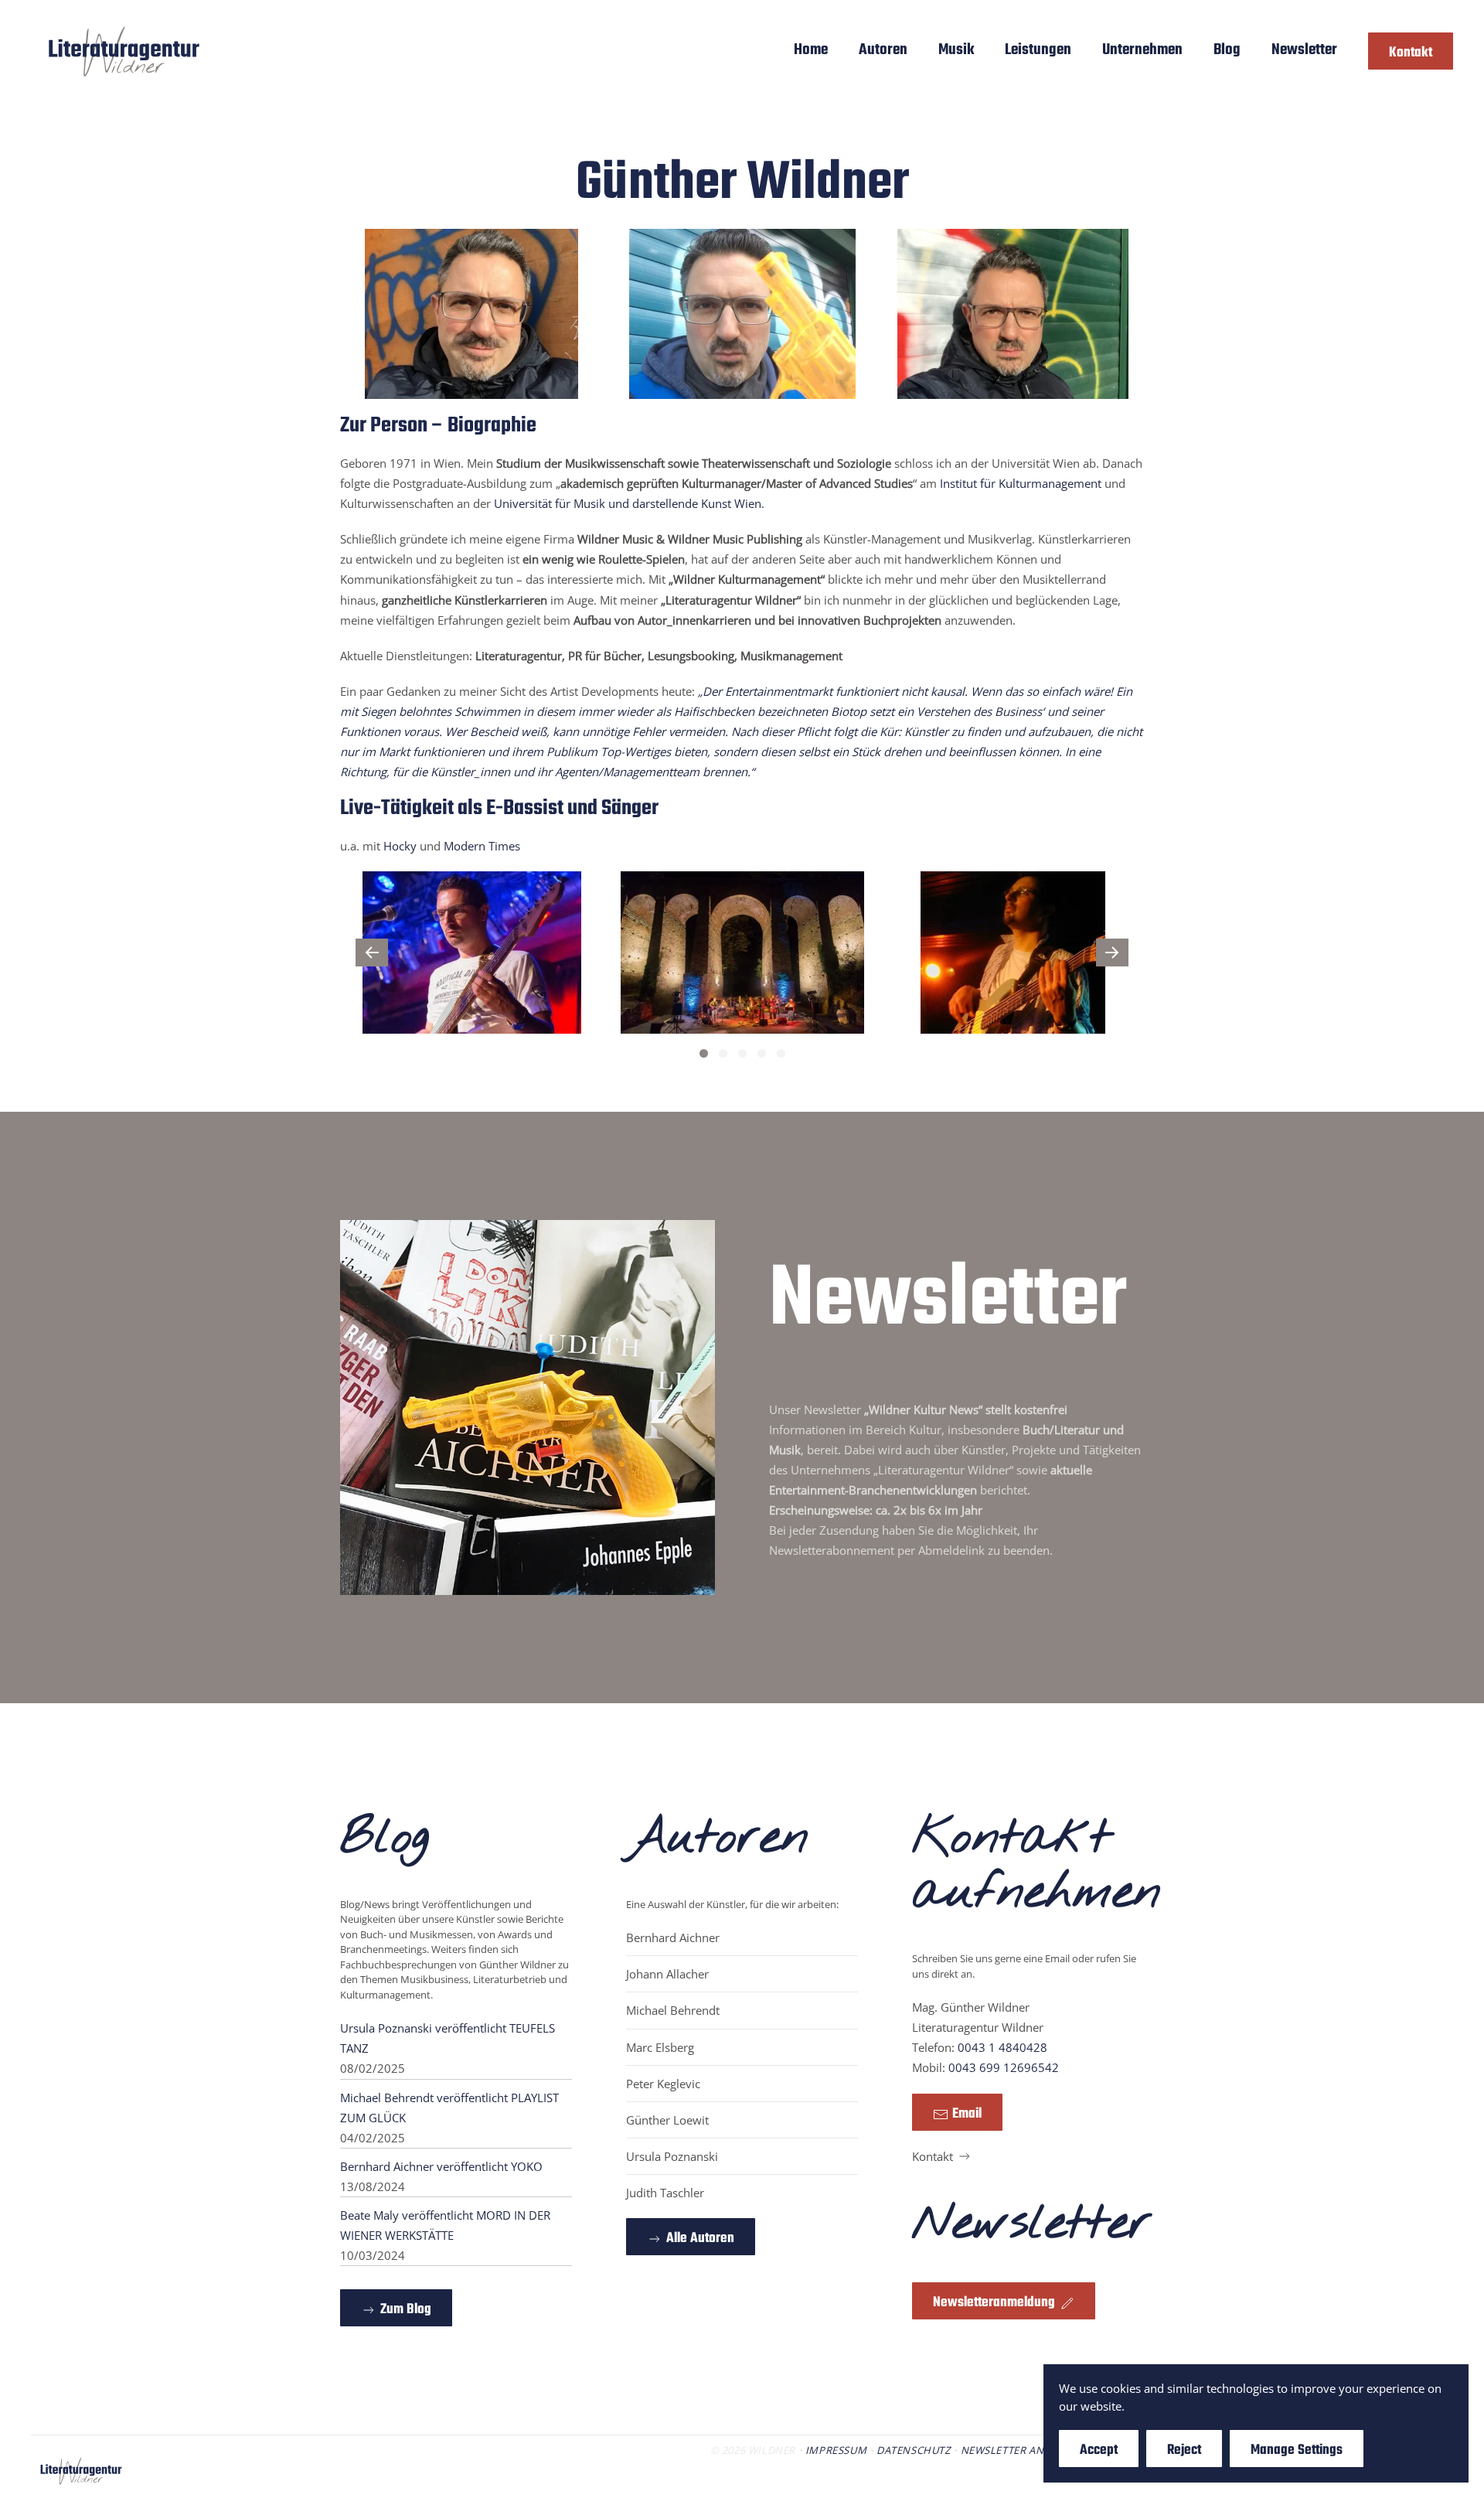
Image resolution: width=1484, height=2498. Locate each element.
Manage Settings (1297, 2450)
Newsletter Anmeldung (1028, 2450)
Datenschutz (914, 2450)
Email (967, 2114)
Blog (1227, 50)
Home (811, 50)
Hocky (400, 846)
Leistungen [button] (1038, 50)
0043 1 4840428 (1002, 2047)
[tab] (704, 1053)
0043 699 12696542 (1004, 2067)
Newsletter (1304, 50)
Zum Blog (406, 2310)
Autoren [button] (883, 50)
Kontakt (1411, 53)
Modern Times (482, 846)
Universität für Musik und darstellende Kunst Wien (628, 503)
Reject (1184, 2450)
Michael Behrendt (673, 2010)
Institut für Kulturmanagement (1021, 483)
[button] (372, 953)
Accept (1099, 2450)
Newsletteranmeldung (994, 2303)
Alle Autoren (700, 2239)
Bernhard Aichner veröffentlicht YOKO (441, 2166)
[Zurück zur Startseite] (124, 51)
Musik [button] (956, 50)
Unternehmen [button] (1142, 50)
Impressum (836, 2450)
